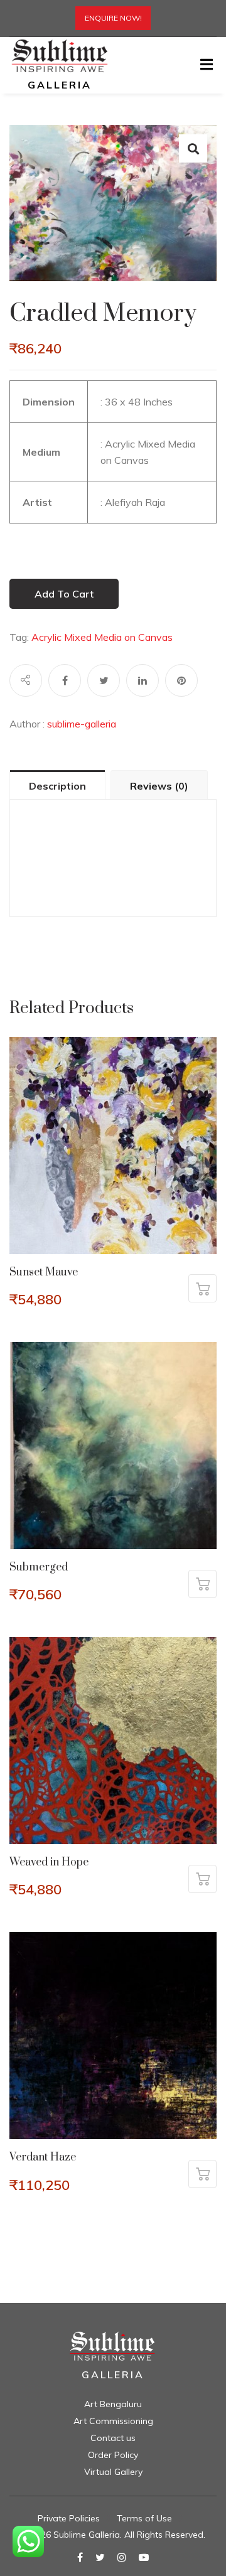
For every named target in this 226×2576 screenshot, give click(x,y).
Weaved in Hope (49, 1862)
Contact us (113, 2438)
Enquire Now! (113, 18)
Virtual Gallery (113, 2472)
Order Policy (113, 2455)
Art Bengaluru (113, 2404)
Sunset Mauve (44, 1272)
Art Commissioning (113, 2421)
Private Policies (69, 2518)
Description (57, 786)
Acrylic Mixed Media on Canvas (102, 637)
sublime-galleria (82, 724)
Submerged (39, 1567)
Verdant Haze (43, 2157)
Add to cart (64, 594)
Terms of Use (144, 2518)
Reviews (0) (159, 786)
